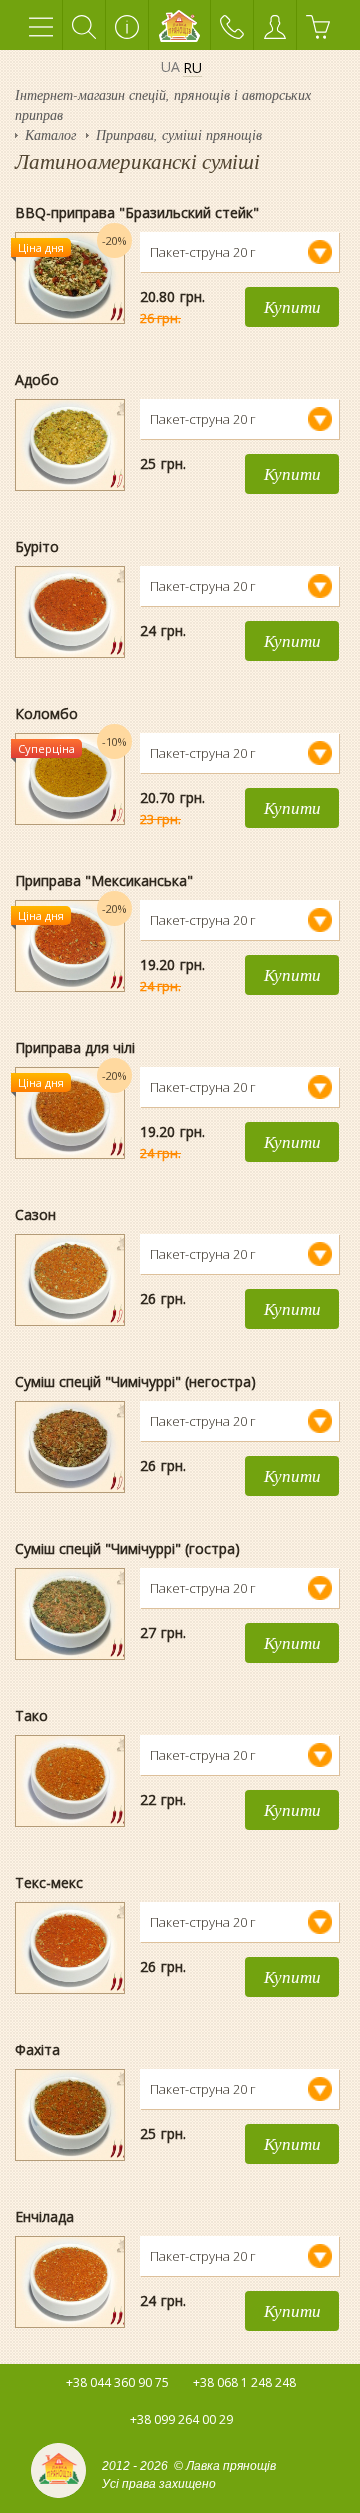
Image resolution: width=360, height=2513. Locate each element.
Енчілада (44, 2216)
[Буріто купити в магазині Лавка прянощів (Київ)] (70, 567)
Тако (31, 1715)
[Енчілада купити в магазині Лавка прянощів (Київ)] (70, 2237)
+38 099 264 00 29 (181, 2419)
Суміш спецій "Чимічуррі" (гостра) (127, 1548)
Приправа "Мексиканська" (104, 880)
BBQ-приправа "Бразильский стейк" (137, 212)
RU (192, 68)
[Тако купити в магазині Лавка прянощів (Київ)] (70, 1736)
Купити (292, 306)
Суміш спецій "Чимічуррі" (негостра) (135, 1381)
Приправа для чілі (75, 1047)
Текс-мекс (49, 1882)
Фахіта (37, 2049)
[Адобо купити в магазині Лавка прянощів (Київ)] (70, 400)
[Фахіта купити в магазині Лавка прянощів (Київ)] (70, 2070)
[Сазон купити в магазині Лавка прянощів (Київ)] (70, 1235)
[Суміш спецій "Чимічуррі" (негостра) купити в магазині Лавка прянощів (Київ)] (70, 1402)
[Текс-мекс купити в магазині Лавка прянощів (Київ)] (70, 1903)
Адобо (37, 379)
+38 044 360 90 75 (117, 2382)
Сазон (35, 1214)
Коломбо (46, 713)
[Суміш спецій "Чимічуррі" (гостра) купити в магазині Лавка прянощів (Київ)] (70, 1569)
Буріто (37, 546)
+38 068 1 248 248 (244, 2382)
